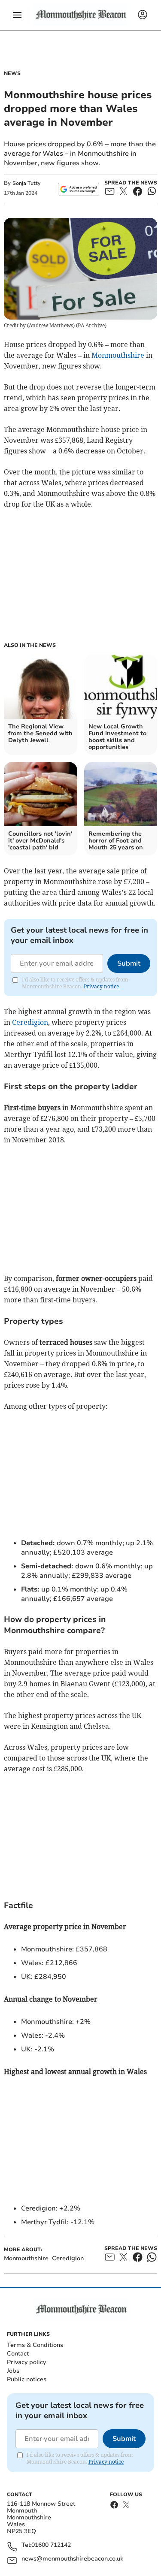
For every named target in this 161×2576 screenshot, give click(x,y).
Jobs (13, 2371)
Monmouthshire (118, 355)
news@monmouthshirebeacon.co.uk (72, 2559)
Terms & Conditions (35, 2345)
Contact (18, 2354)
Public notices (27, 2379)
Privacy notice (101, 986)
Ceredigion (30, 1022)
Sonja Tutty (26, 183)
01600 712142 (51, 2545)
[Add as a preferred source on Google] (78, 189)
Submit (129, 963)
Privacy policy (26, 2362)
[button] (17, 15)
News (12, 73)
